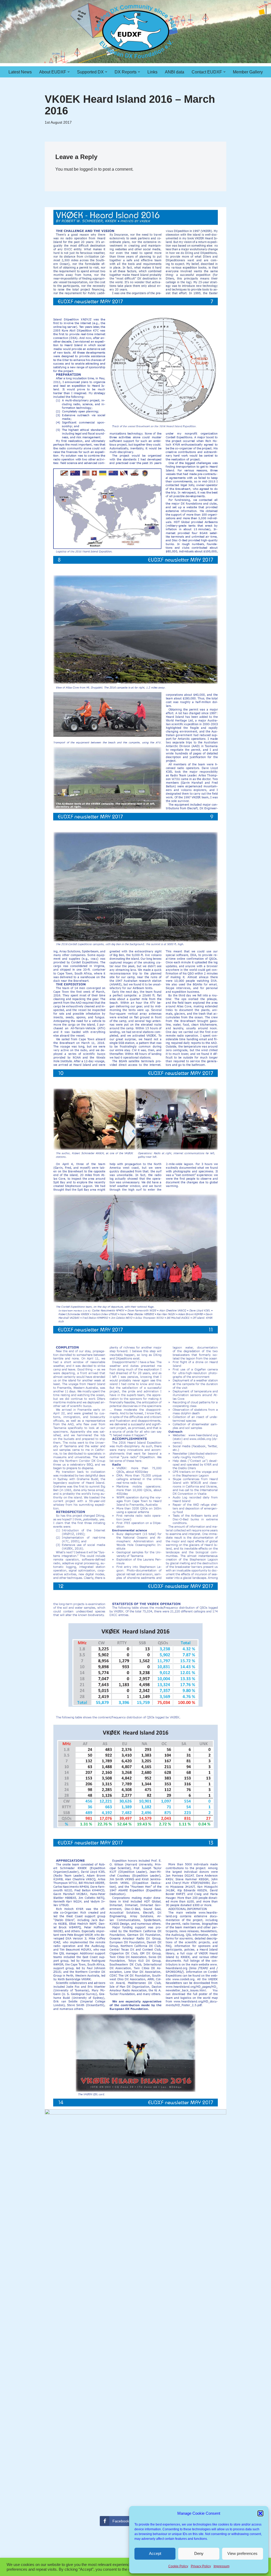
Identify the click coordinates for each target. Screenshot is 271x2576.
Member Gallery (248, 72)
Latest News (20, 72)
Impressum (222, 2566)
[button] (260, 2513)
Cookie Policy (178, 2566)
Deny (199, 2553)
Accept (155, 2553)
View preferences (242, 2553)
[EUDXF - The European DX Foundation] (136, 32)
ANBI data (175, 72)
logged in (88, 169)
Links (152, 72)
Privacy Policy (201, 2566)
